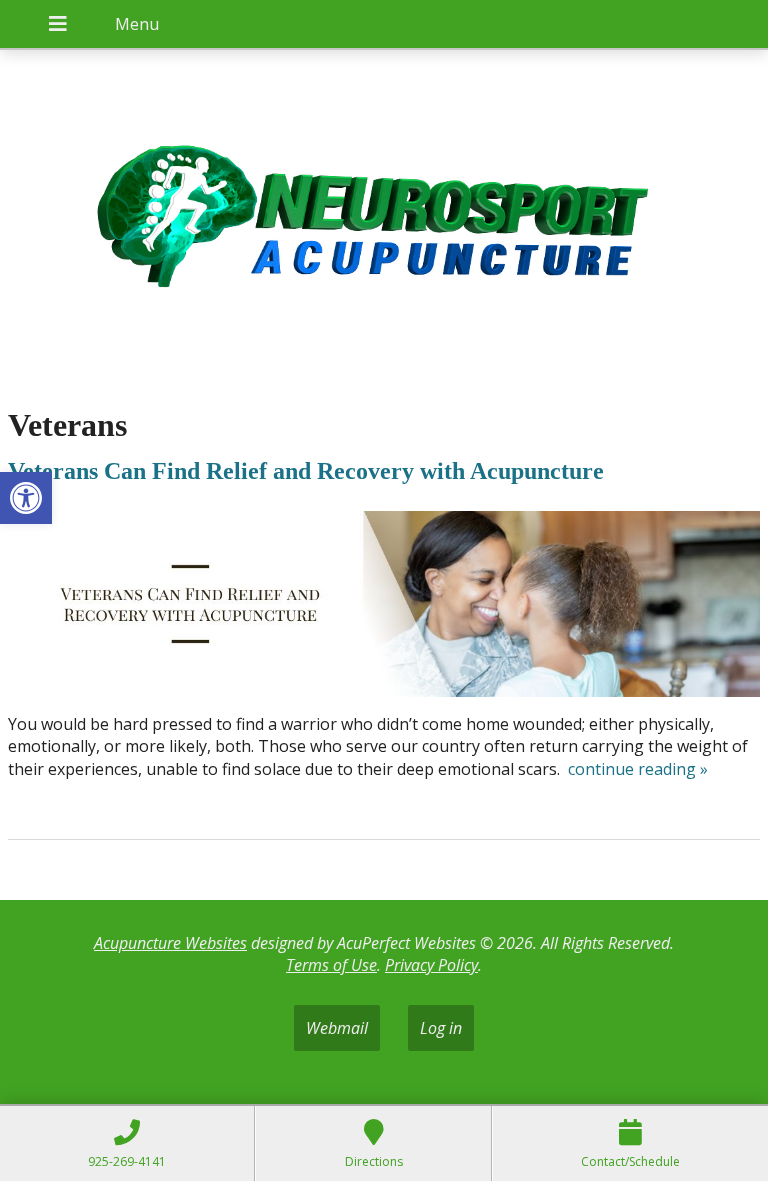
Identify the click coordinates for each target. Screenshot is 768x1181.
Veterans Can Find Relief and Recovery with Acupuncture (306, 471)
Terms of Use (331, 965)
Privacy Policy (431, 965)
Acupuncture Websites (170, 943)
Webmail (337, 1028)
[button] (26, 498)
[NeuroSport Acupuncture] (384, 218)
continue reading (638, 769)
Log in (441, 1028)
